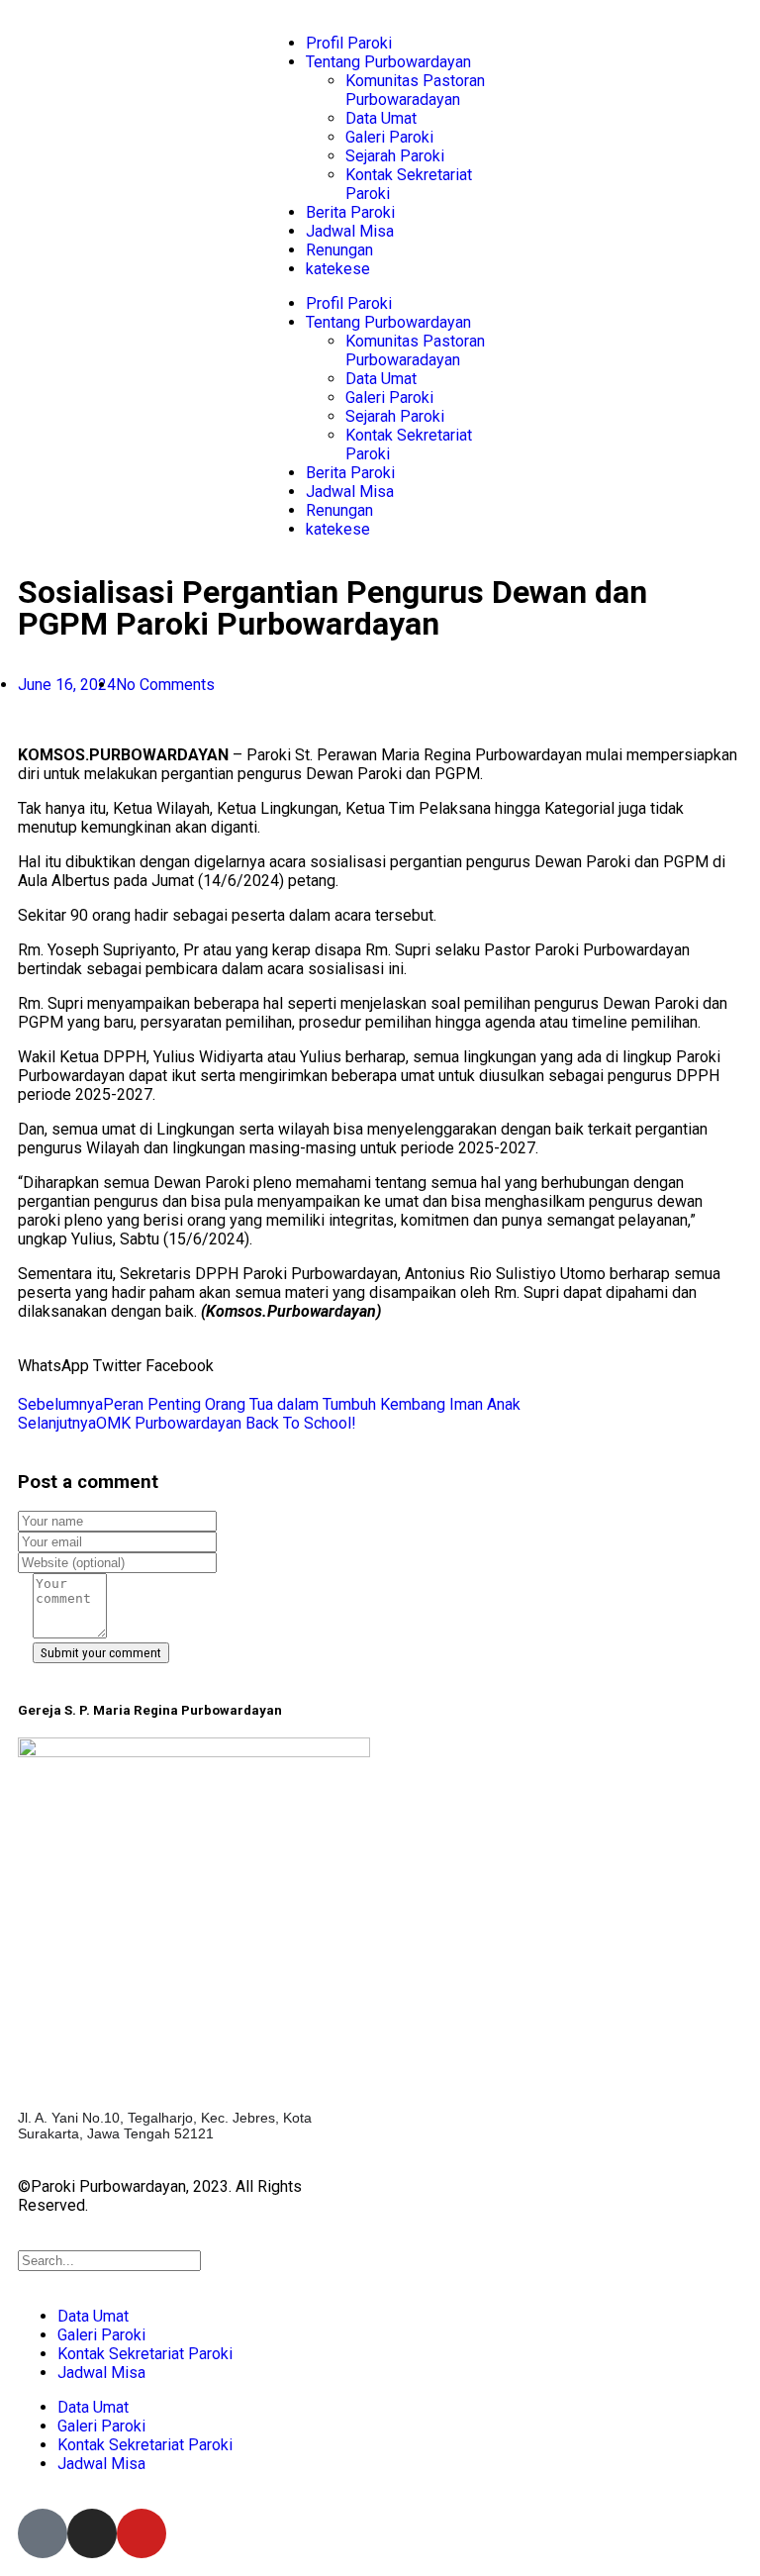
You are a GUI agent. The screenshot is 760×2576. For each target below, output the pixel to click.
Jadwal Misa (350, 231)
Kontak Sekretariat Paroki (145, 2354)
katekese (338, 269)
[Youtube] (142, 2533)
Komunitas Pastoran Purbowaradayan (415, 90)
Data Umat (381, 118)
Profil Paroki (349, 43)
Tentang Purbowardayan (388, 62)
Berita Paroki (350, 212)
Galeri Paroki (389, 137)
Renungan (339, 250)
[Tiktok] (43, 2533)
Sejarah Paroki (395, 156)
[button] (53, 1366)
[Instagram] (92, 2533)
